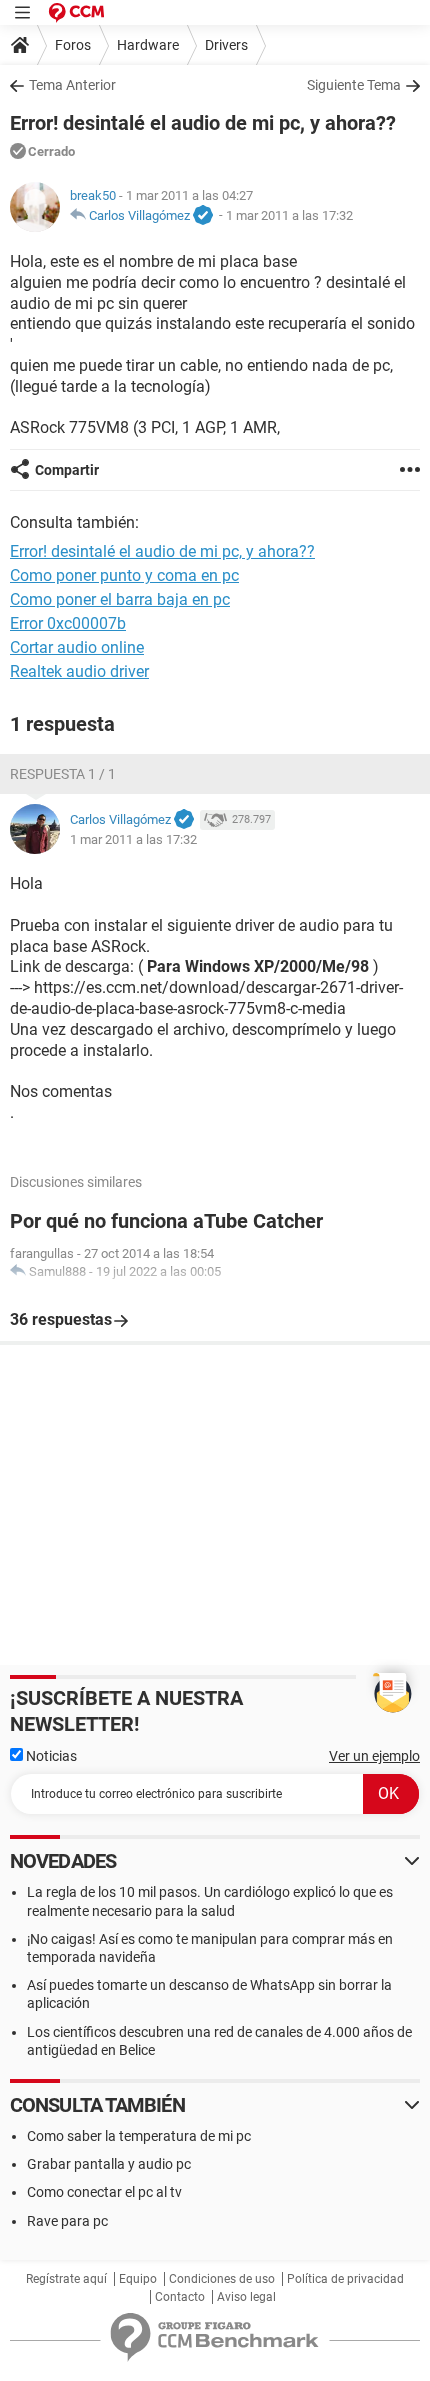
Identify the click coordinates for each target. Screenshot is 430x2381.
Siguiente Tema (354, 85)
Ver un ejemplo (374, 1756)
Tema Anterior (72, 85)
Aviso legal (246, 2297)
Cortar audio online (77, 647)
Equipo (138, 2279)
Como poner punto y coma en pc (124, 575)
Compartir (67, 470)
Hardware (148, 45)
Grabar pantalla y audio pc (109, 2164)
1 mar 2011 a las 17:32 (289, 215)
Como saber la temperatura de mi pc (139, 2136)
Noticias (50, 1756)
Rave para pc (67, 2221)
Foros (73, 45)
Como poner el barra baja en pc (120, 599)
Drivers (226, 45)
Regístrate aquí (66, 2279)
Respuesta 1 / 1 (63, 774)
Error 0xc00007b (68, 623)
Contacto (180, 2297)
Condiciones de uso (222, 2279)
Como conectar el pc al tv (104, 2192)
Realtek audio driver (79, 671)
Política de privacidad (345, 2279)
